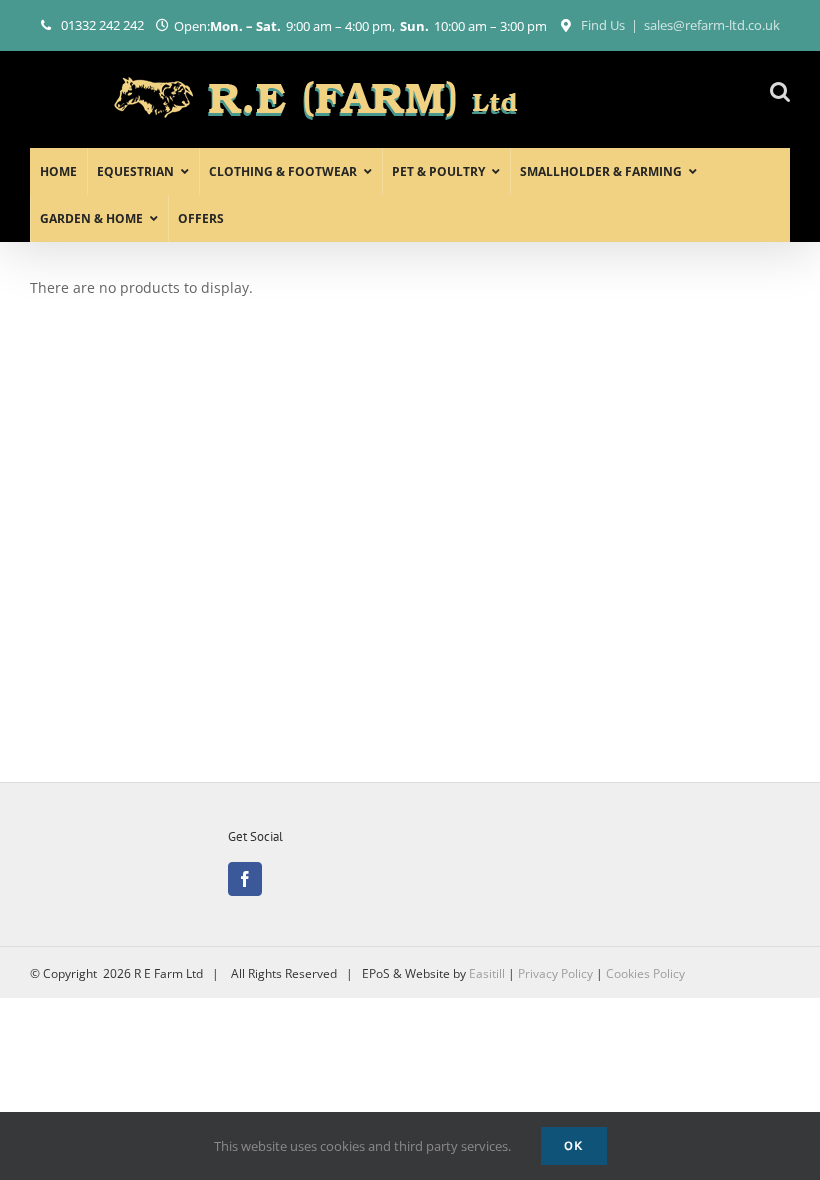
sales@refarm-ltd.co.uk (712, 25)
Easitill (487, 973)
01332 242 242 (102, 25)
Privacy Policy (555, 973)
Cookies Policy (645, 973)
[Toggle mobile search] (780, 91)
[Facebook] (245, 879)
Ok (574, 1145)
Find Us (603, 25)
